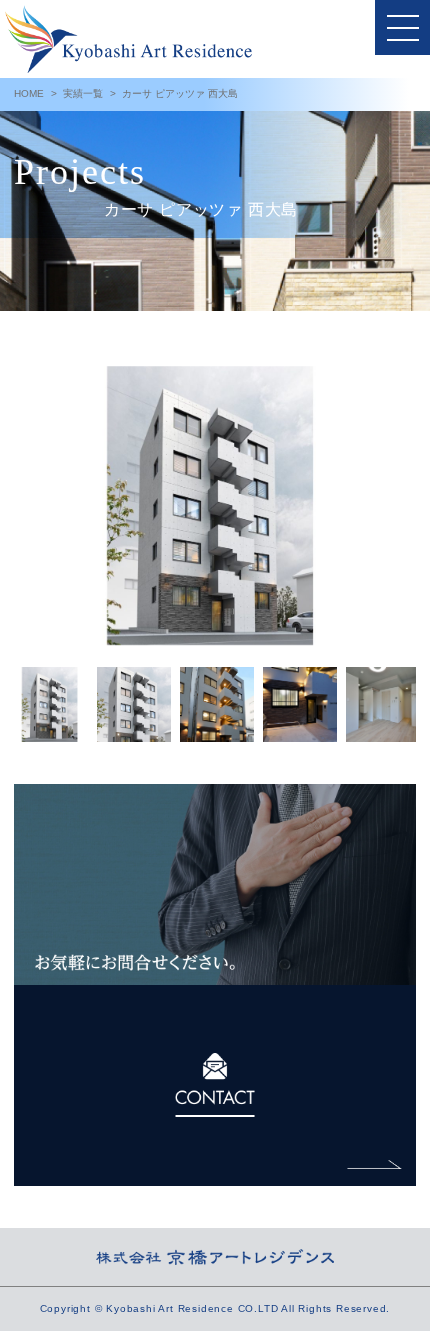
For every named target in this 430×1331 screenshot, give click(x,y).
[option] (215, 506)
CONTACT (215, 1085)
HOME (29, 93)
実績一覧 (83, 93)
